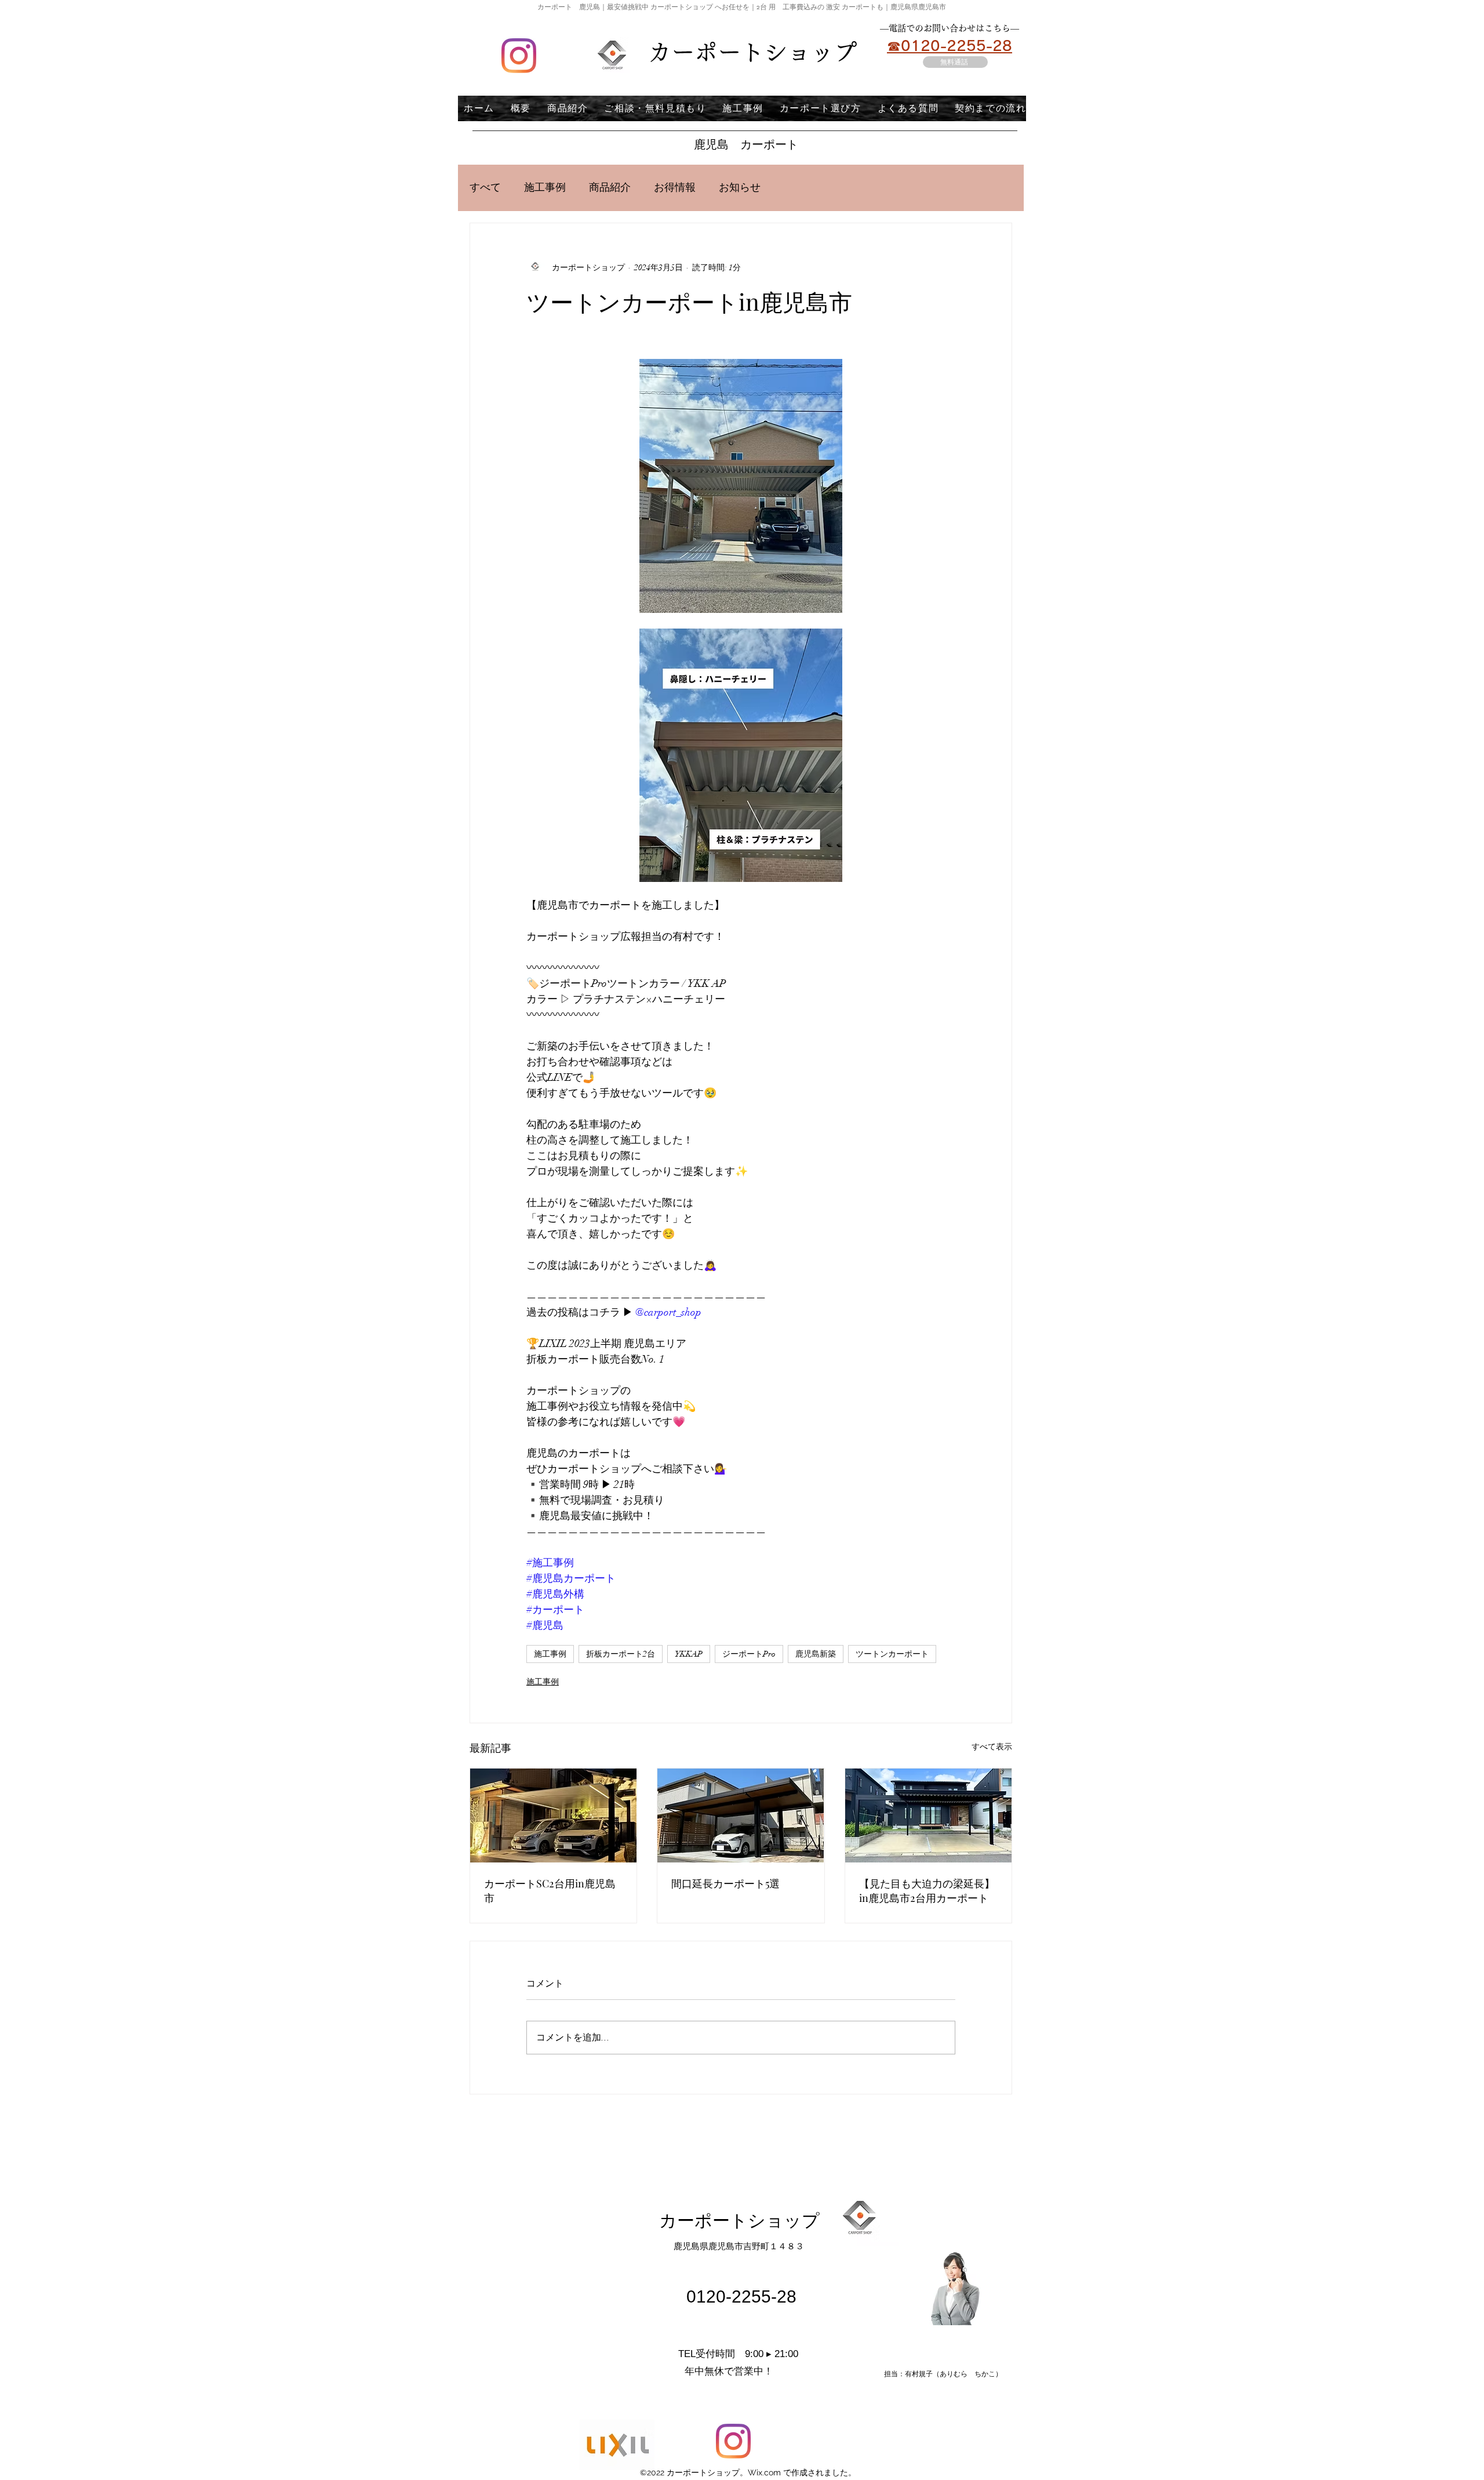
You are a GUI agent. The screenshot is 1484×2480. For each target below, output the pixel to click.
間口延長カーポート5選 (725, 1883)
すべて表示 (992, 1747)
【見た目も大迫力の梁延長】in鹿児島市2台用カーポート (927, 1891)
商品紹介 (610, 188)
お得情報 (675, 188)
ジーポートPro (749, 1654)
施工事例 (545, 188)
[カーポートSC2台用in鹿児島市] (553, 1815)
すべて (485, 188)
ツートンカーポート (892, 1654)
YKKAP (689, 1654)
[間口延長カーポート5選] (741, 1815)
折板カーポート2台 (621, 1654)
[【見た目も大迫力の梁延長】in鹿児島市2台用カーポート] (928, 1815)
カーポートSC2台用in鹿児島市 (550, 1891)
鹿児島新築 (816, 1654)
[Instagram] (519, 56)
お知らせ (740, 188)
